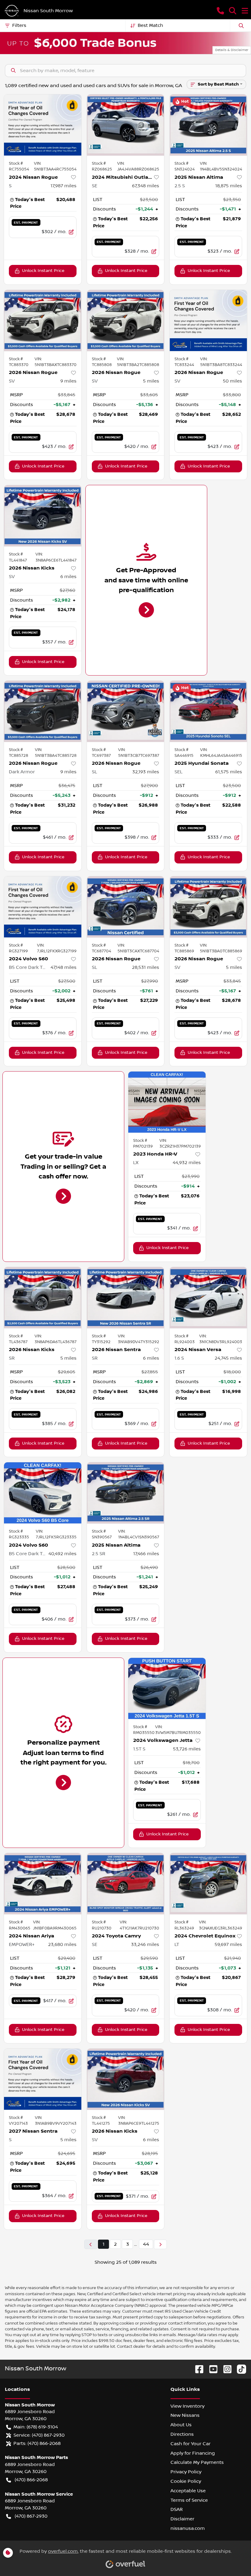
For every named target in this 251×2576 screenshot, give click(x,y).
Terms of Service (189, 2500)
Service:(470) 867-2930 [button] (39, 2435)
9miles (68, 381)
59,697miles (228, 1944)
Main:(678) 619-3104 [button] (36, 2427)
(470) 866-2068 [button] (31, 2480)
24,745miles (228, 1358)
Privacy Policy (186, 2472)
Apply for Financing (193, 2453)
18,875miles (229, 186)
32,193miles (146, 772)
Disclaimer (182, 2519)
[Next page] (160, 2244)
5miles (151, 381)
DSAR (177, 2509)
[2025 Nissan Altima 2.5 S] (208, 125)
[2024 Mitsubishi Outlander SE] (126, 125)
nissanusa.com (188, 2528)
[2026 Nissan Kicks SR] (43, 1298)
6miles (68, 577)
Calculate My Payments (197, 2462)
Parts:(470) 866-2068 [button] (37, 2443)
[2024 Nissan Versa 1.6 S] (208, 1298)
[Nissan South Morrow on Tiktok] (239, 2369)
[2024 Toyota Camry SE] (126, 1884)
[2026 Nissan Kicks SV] (43, 516)
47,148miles (64, 967)
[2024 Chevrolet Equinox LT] (208, 1884)
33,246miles (145, 1944)
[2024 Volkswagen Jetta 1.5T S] (167, 1688)
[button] (220, 11)
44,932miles (187, 1163)
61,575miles (229, 772)
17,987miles (64, 186)
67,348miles (146, 186)
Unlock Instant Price (43, 271)
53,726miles (187, 1749)
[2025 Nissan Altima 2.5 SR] (126, 1493)
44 (146, 2244)
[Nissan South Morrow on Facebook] (197, 2369)
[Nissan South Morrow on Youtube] (211, 2369)
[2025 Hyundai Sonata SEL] (208, 711)
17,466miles (146, 1554)
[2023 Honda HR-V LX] (167, 1102)
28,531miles (146, 967)
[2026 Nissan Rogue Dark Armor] (43, 711)
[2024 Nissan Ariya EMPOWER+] (43, 1884)
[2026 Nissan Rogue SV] (43, 321)
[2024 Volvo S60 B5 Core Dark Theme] (43, 907)
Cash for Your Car (191, 2444)
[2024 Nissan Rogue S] (43, 125)
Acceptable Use (188, 2491)
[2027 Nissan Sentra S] (43, 2079)
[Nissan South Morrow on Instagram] (225, 2369)
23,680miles (62, 1944)
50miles (232, 381)
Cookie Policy (186, 2481)
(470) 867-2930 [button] (31, 2516)
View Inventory (187, 2406)
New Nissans (185, 2415)
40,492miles (62, 1554)
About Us (181, 2425)
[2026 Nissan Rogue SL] (126, 711)
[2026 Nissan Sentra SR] (126, 1298)
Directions (182, 2434)
